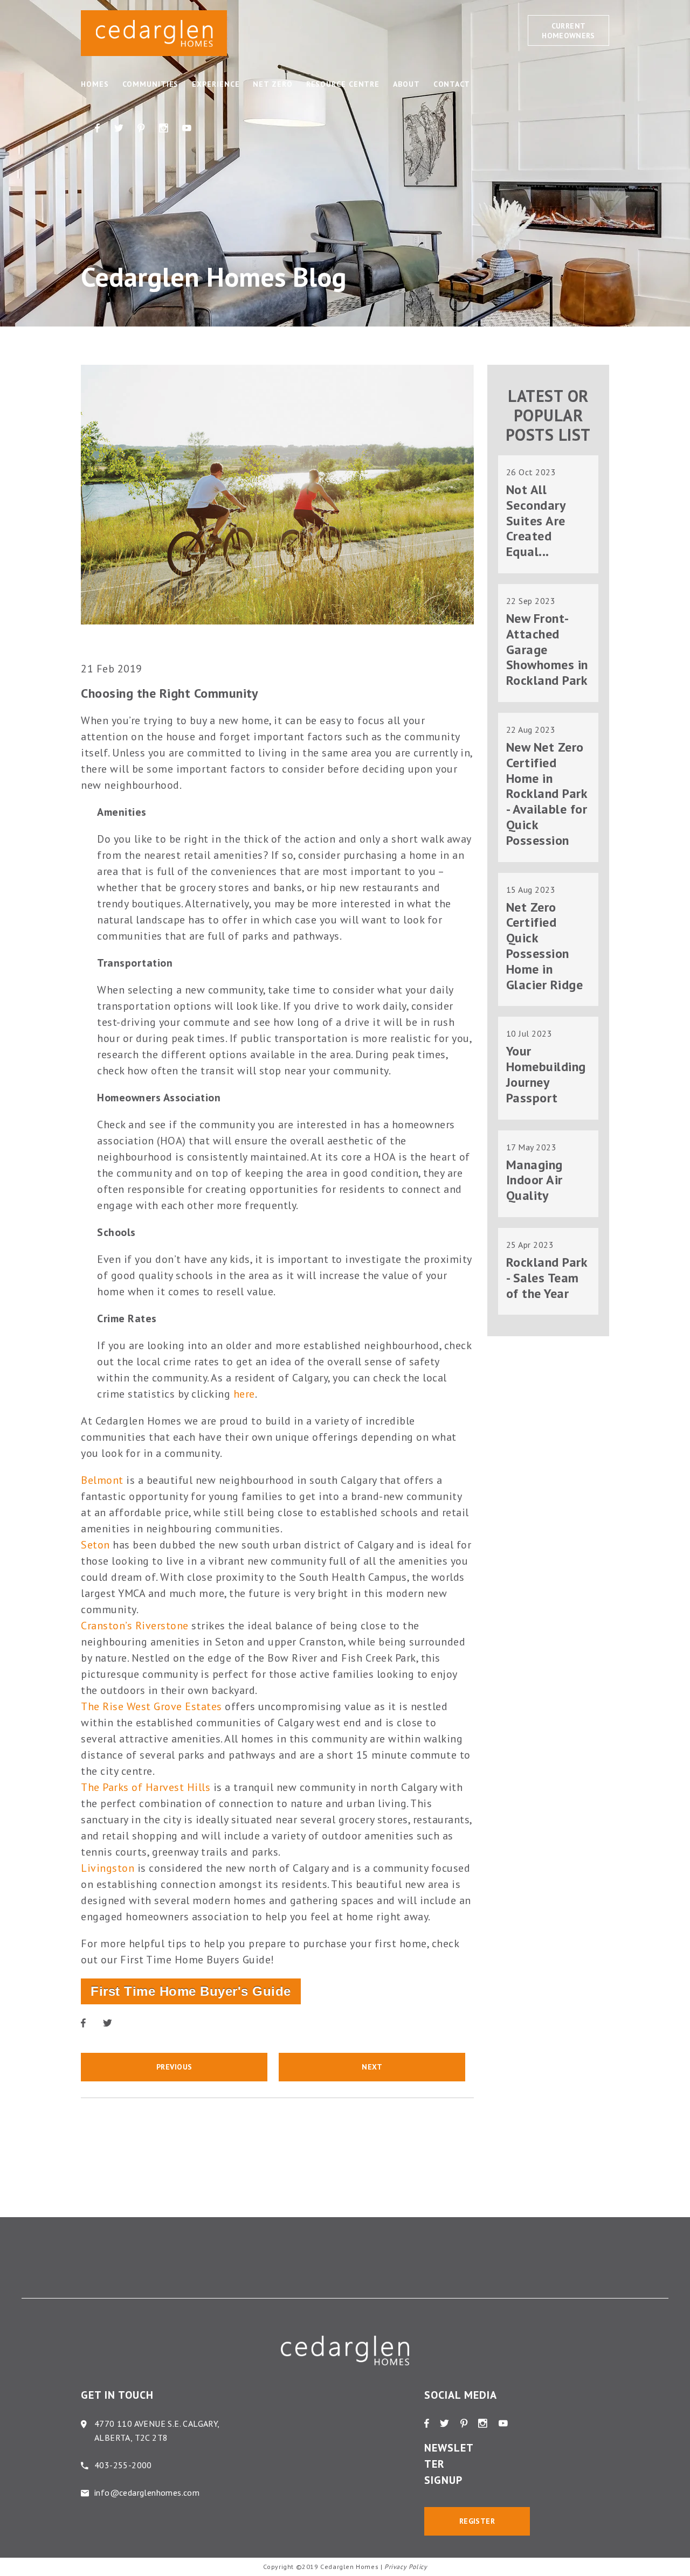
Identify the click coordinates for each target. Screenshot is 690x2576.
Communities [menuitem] (151, 84)
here (244, 1394)
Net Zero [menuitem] (272, 84)
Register (477, 2521)
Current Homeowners (568, 31)
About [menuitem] (406, 84)
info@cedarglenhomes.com (147, 2492)
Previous (174, 2067)
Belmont (102, 1480)
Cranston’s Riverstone (135, 1626)
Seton (95, 1545)
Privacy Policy (406, 2567)
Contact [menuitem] (452, 84)
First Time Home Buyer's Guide (191, 1991)
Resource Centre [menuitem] (343, 84)
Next (372, 2067)
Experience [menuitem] (216, 84)
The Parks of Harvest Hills (146, 1787)
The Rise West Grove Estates (151, 1706)
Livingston (108, 1868)
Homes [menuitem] (95, 84)
